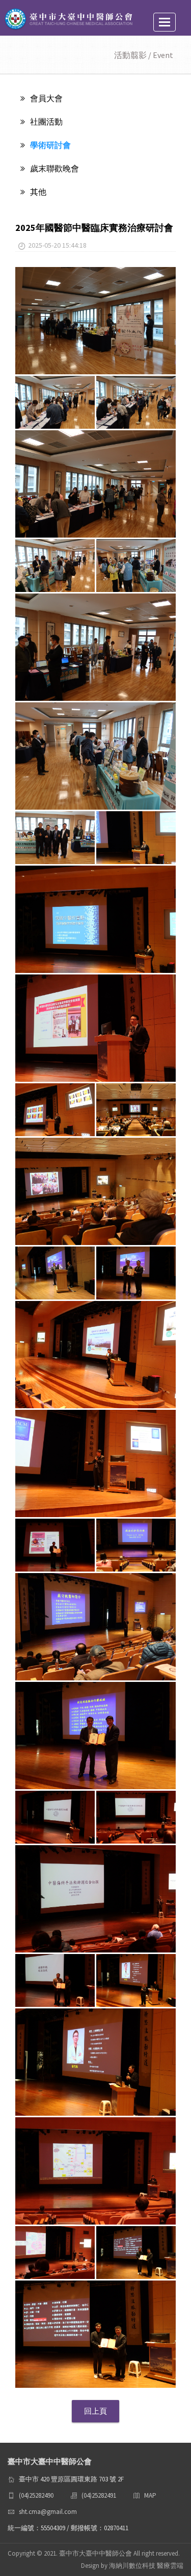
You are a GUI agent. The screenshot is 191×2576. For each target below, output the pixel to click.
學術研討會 (50, 145)
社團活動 (46, 122)
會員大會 (46, 98)
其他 (38, 192)
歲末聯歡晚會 (54, 168)
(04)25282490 (36, 2495)
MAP (150, 2495)
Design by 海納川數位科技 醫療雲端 (132, 2566)
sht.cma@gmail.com (48, 2512)
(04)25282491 (99, 2495)
